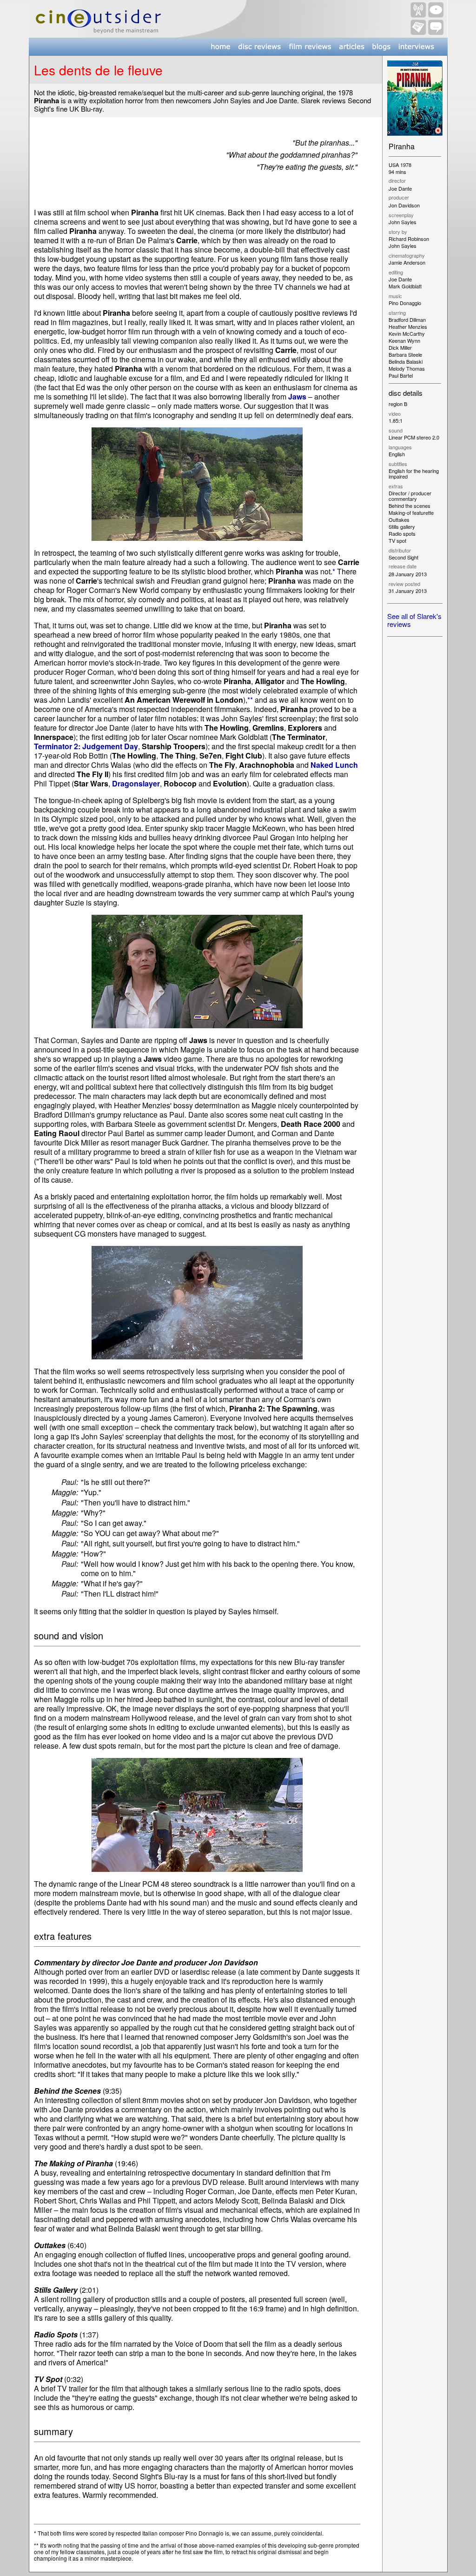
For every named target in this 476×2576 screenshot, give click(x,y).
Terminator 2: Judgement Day (86, 746)
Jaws (297, 396)
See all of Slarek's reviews (414, 620)
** (250, 700)
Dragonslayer (136, 783)
